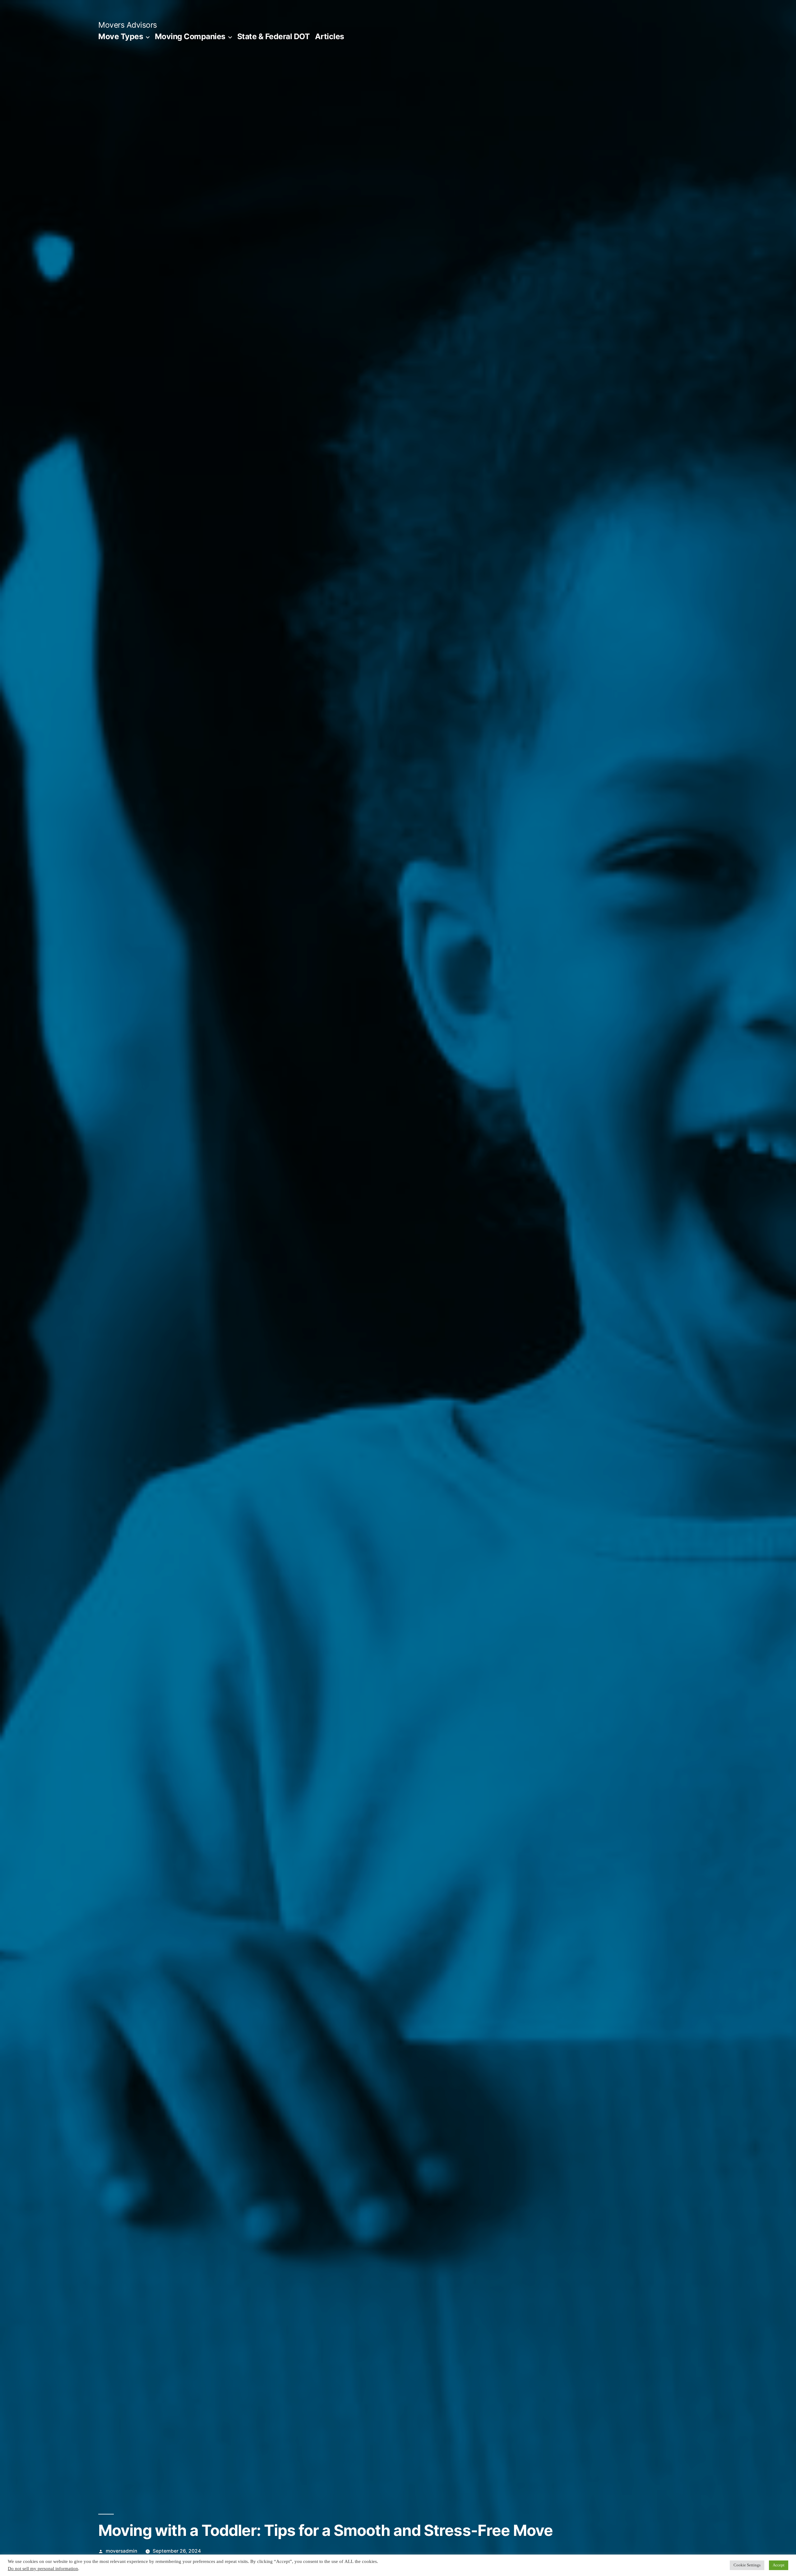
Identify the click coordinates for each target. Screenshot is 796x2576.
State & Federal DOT (274, 36)
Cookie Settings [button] (747, 2565)
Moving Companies (190, 36)
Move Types (121, 36)
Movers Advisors (128, 25)
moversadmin (121, 2551)
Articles (330, 36)
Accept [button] (779, 2565)
